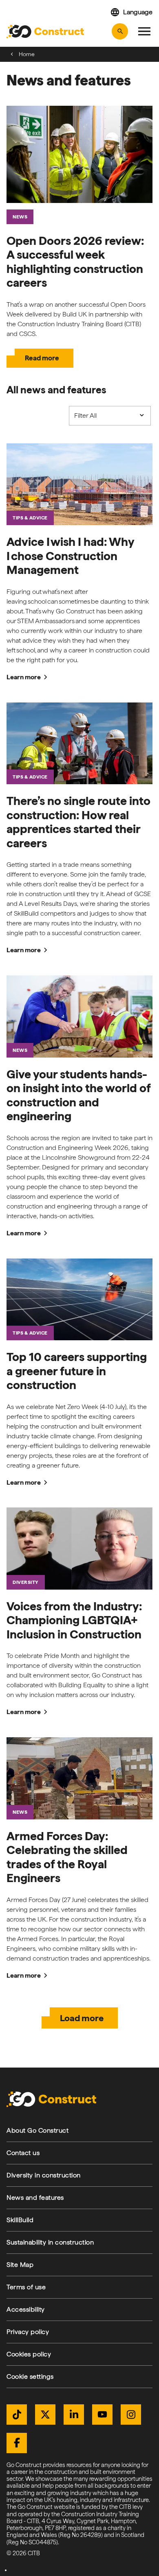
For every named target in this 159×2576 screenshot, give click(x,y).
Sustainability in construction (50, 2242)
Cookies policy (29, 2354)
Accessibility (26, 2309)
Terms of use (26, 2287)
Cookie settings (30, 2376)
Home (27, 54)
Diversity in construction (44, 2175)
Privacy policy (28, 2332)
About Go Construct (38, 2130)
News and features (35, 2198)
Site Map (20, 2265)
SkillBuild (20, 2220)
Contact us (23, 2153)
